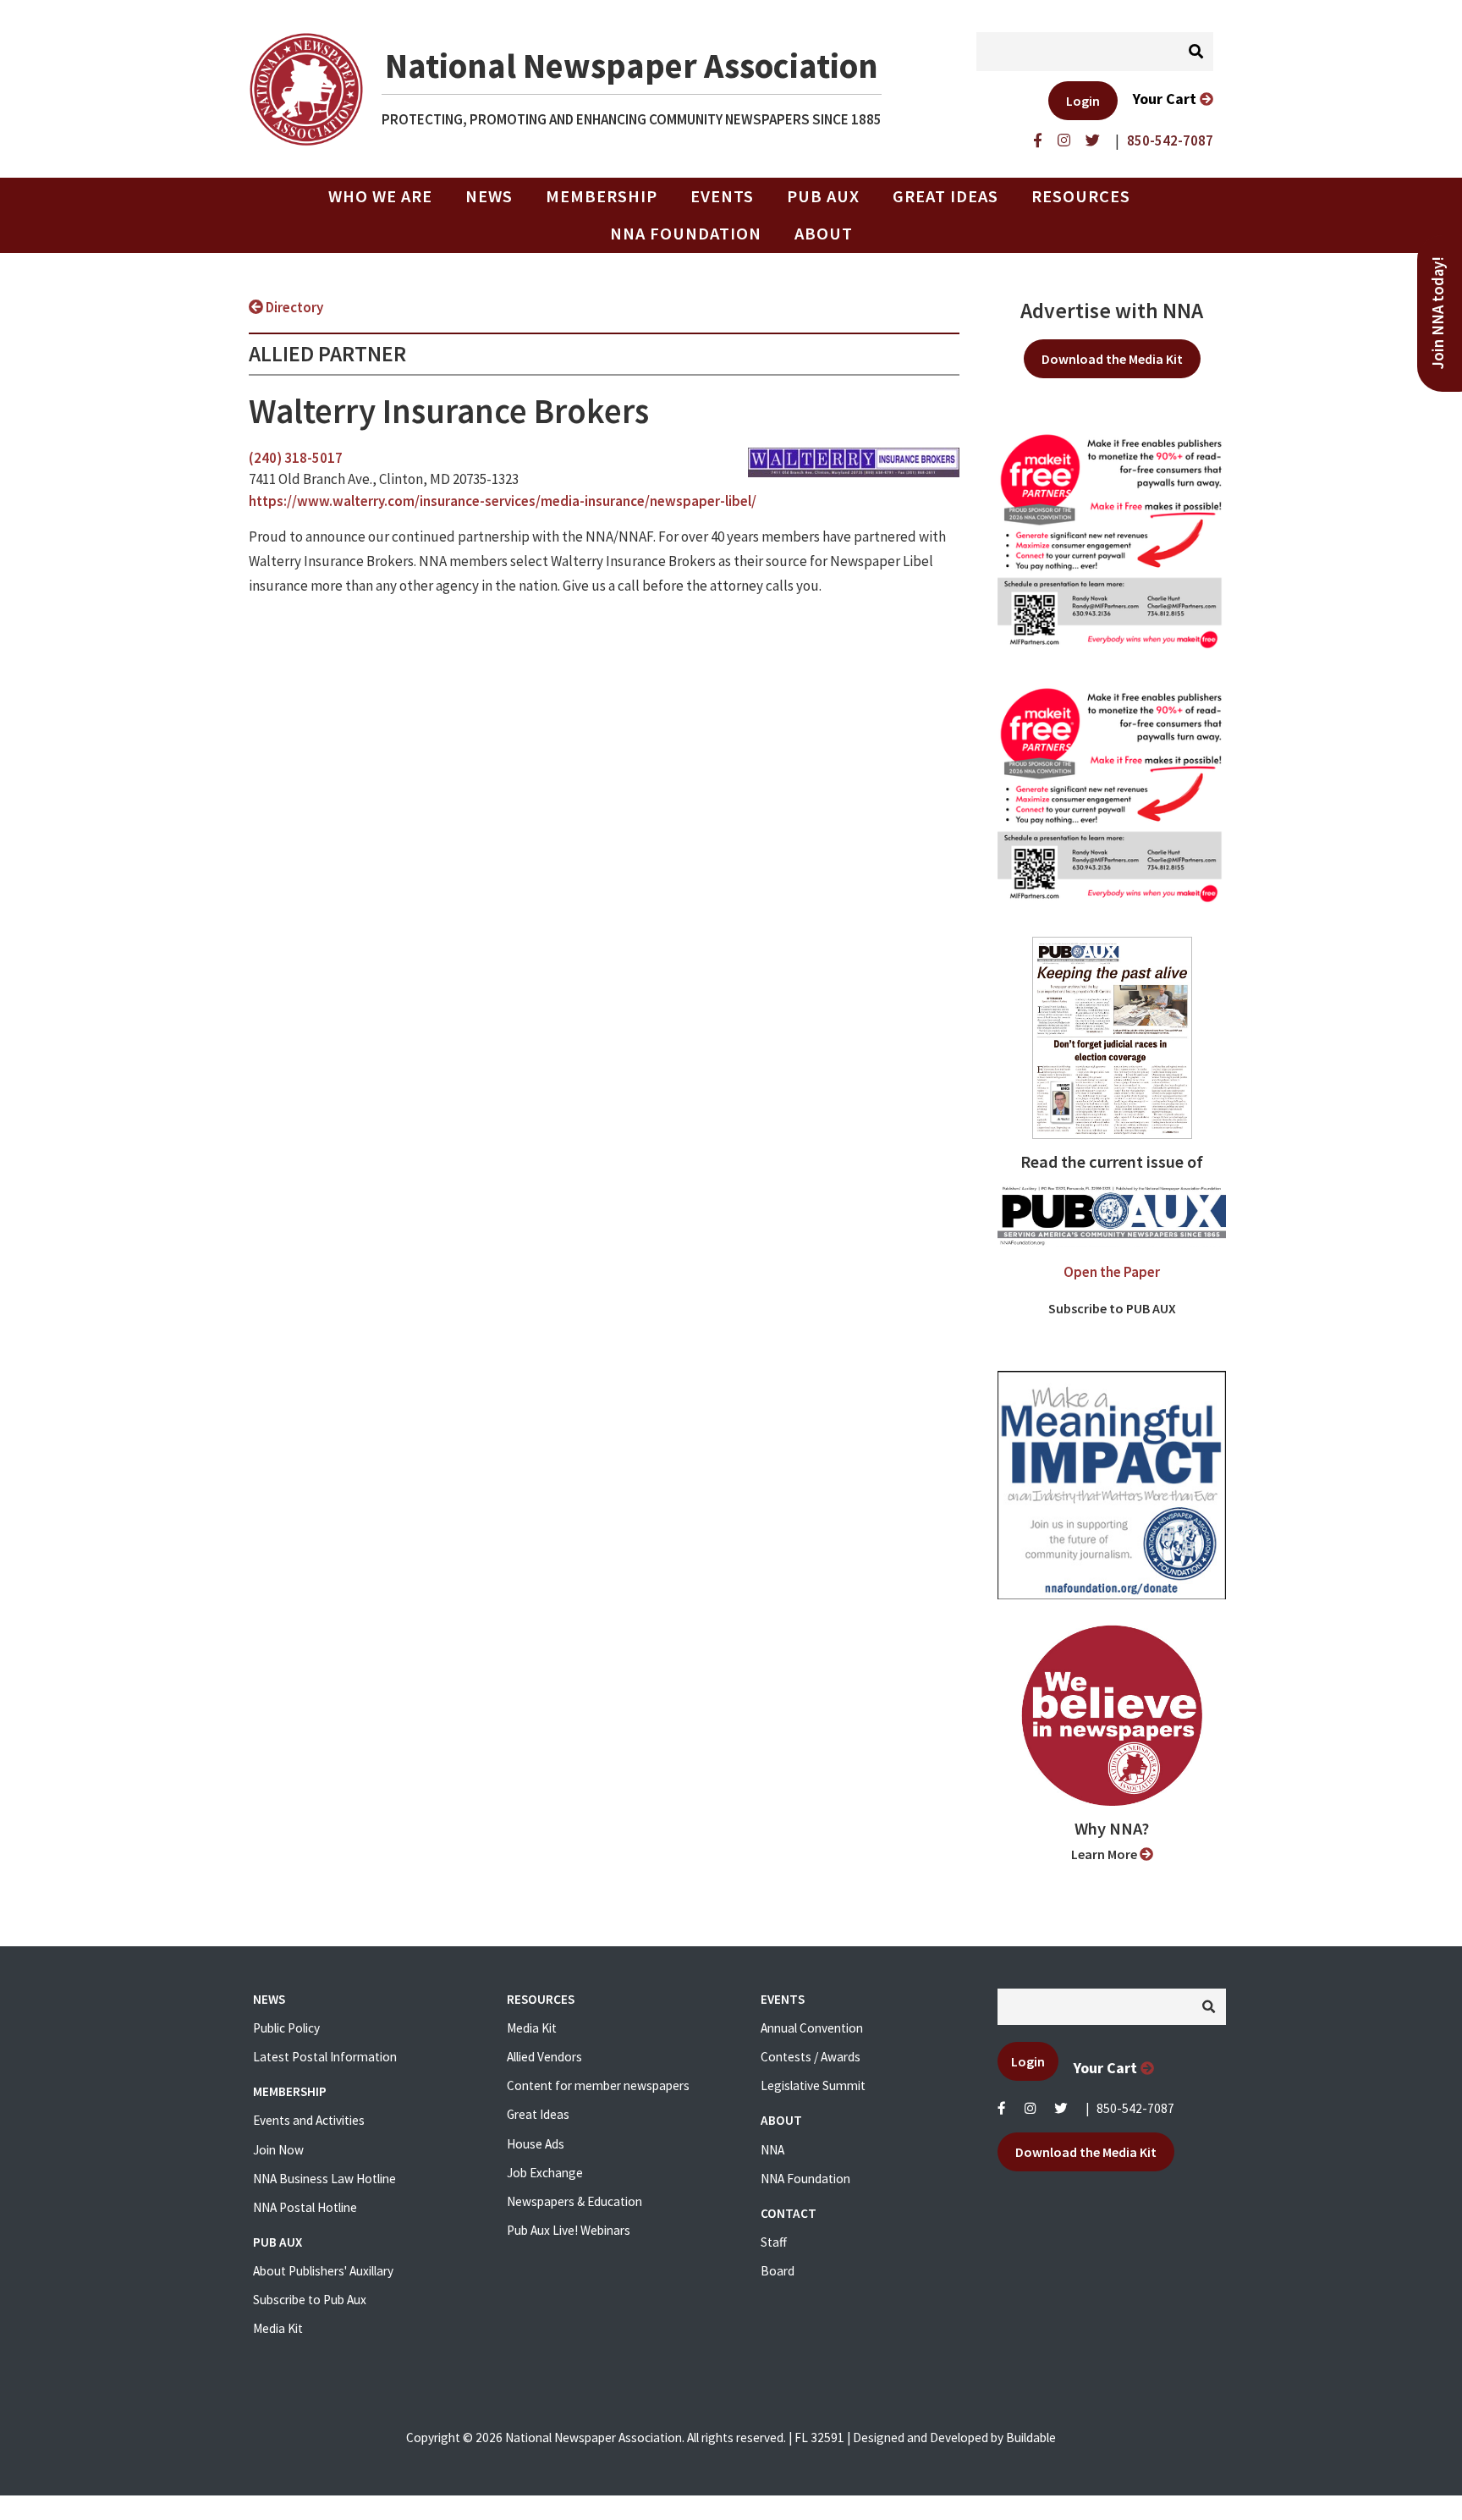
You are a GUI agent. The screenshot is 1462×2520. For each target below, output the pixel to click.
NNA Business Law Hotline (324, 2179)
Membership (602, 196)
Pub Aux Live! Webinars (569, 2230)
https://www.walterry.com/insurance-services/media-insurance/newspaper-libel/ (503, 501)
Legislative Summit (813, 2085)
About (824, 234)
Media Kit (278, 2328)
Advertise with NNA (1112, 311)
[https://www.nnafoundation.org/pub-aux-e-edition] (1112, 1037)
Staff (774, 2242)
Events (722, 196)
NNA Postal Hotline (305, 2207)
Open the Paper (1112, 1272)
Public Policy (286, 2028)
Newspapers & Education (574, 2201)
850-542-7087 (1135, 2108)
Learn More (1105, 1854)
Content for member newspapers (598, 2085)
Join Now (278, 2150)
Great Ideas (945, 196)
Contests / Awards (811, 2057)
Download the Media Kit (1112, 359)
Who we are (380, 196)
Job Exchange (545, 2173)
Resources (1081, 196)
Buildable (1031, 2437)
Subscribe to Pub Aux (310, 2300)
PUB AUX (823, 196)
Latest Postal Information (325, 2057)
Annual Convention (812, 2028)
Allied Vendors (544, 2057)
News (489, 196)
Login (1083, 101)
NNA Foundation (686, 234)
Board (778, 2271)
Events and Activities (309, 2120)
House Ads (536, 2144)
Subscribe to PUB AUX (1112, 1308)
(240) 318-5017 (296, 458)
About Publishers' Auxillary (323, 2271)
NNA (772, 2150)
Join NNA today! (1438, 313)
